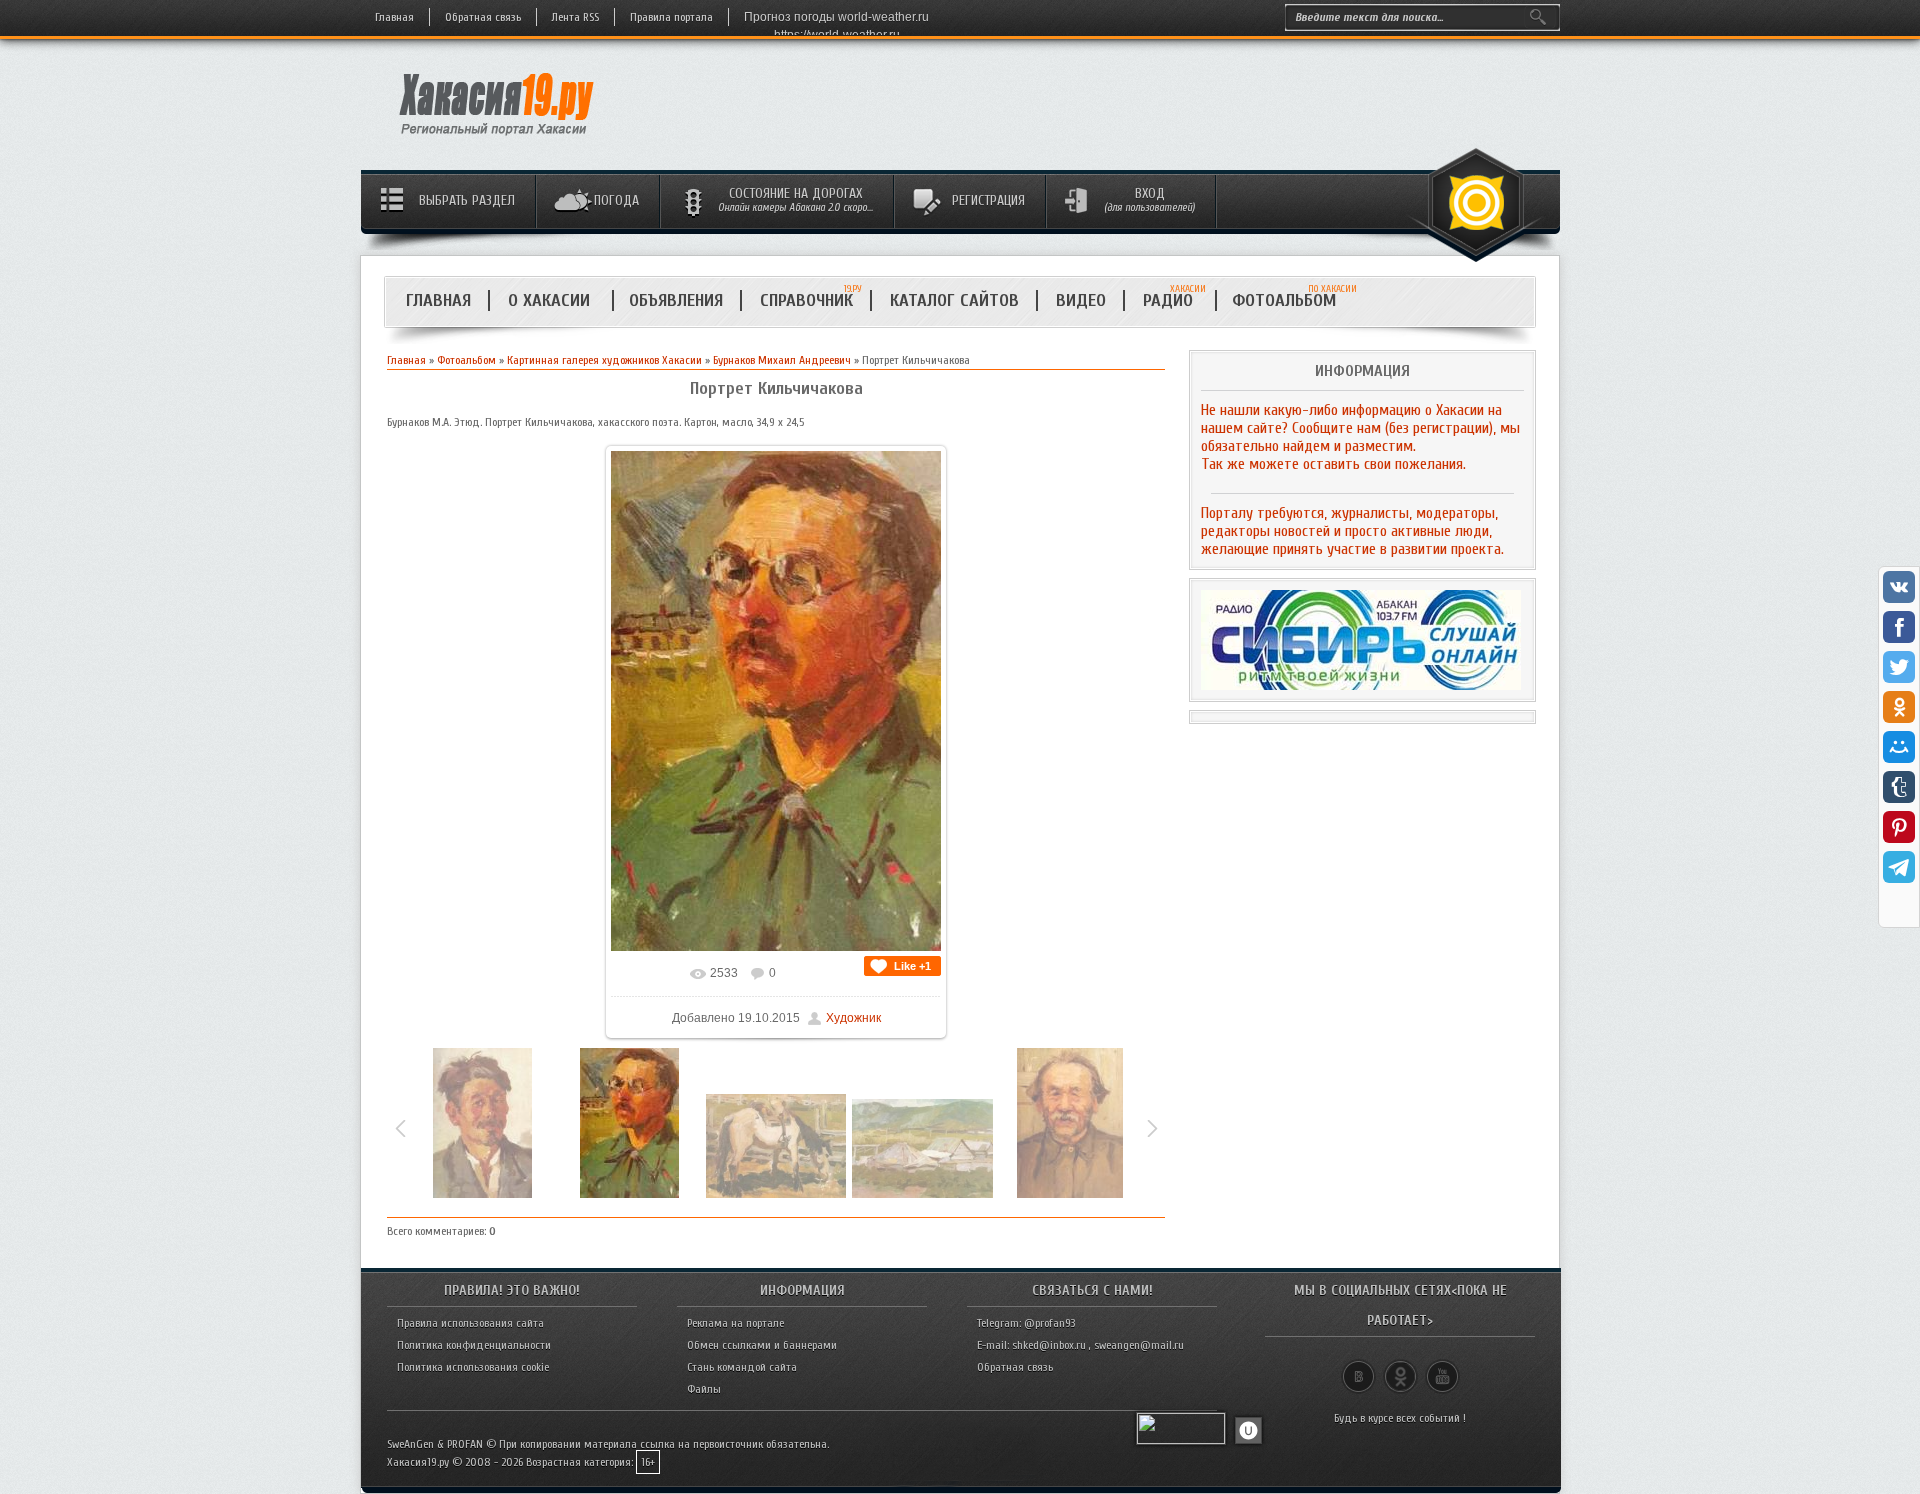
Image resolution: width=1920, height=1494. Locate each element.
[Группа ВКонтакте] (1358, 1368)
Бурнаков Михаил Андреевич (782, 360)
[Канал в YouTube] (1442, 1368)
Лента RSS (575, 17)
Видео (1081, 300)
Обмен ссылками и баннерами (762, 1345)
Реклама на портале (735, 1323)
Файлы (704, 1389)
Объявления (676, 300)
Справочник (806, 300)
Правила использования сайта (470, 1323)
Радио (1174, 300)
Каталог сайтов (954, 300)
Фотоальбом (1292, 300)
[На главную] (497, 141)
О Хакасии (551, 300)
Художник (853, 1018)
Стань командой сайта (742, 1367)
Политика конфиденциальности (474, 1345)
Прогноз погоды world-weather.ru (836, 17)
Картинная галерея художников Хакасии (604, 360)
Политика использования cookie (473, 1367)
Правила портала (671, 17)
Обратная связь (483, 17)
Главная (394, 17)
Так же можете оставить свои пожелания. (1333, 464)
